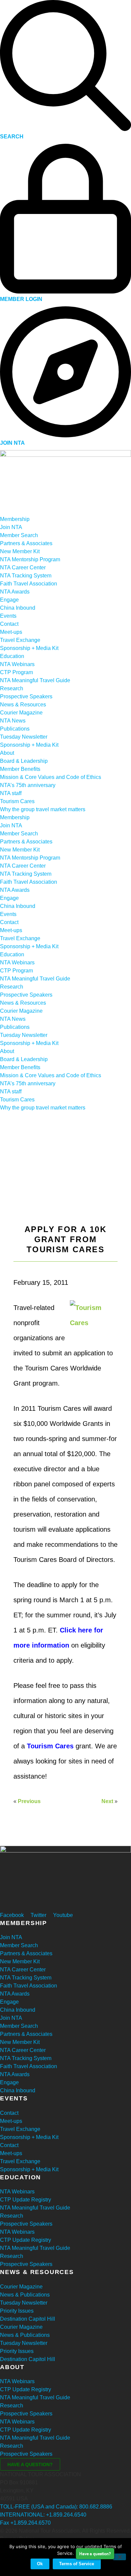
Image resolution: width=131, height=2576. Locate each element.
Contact (9, 624)
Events (8, 616)
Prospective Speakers (26, 696)
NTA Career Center (23, 567)
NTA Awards (15, 592)
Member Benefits (20, 769)
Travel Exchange (20, 640)
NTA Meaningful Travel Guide (35, 680)
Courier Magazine (21, 713)
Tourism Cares (17, 801)
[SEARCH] (65, 129)
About (7, 753)
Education (12, 656)
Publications (15, 729)
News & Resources (23, 705)
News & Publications (25, 2295)
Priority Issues (17, 2311)
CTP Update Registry (26, 2200)
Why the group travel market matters (43, 809)
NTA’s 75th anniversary (28, 785)
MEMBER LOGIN (21, 299)
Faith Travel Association (29, 584)
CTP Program (16, 672)
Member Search (19, 535)
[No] (119, 2557)
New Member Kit (20, 551)
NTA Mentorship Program (30, 559)
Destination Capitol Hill (28, 2319)
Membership (15, 519)
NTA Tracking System (26, 576)
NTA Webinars (17, 664)
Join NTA (11, 527)
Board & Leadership (24, 761)
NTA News (13, 721)
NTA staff (11, 793)
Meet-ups (11, 632)
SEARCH (12, 137)
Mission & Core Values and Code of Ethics (51, 777)
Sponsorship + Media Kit (29, 648)
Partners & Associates (26, 543)
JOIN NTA (12, 443)
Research (12, 688)
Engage (9, 600)
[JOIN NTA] (65, 435)
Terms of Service (77, 2564)
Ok (40, 2564)
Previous (29, 1801)
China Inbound (18, 608)
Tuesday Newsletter (24, 737)
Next (107, 1801)
